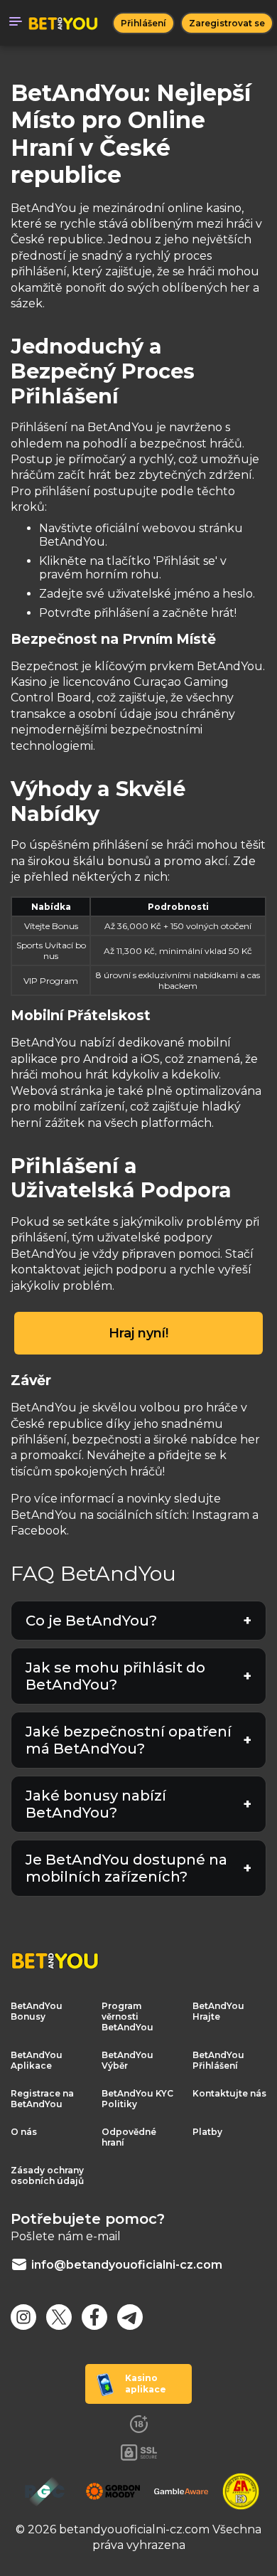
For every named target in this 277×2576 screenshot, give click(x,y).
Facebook (39, 1531)
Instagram (221, 1515)
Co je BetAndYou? (91, 1621)
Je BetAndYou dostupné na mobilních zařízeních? (126, 1868)
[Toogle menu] (16, 23)
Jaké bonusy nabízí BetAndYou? (96, 1804)
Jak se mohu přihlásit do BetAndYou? (115, 1676)
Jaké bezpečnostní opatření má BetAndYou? (129, 1740)
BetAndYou (44, 1043)
